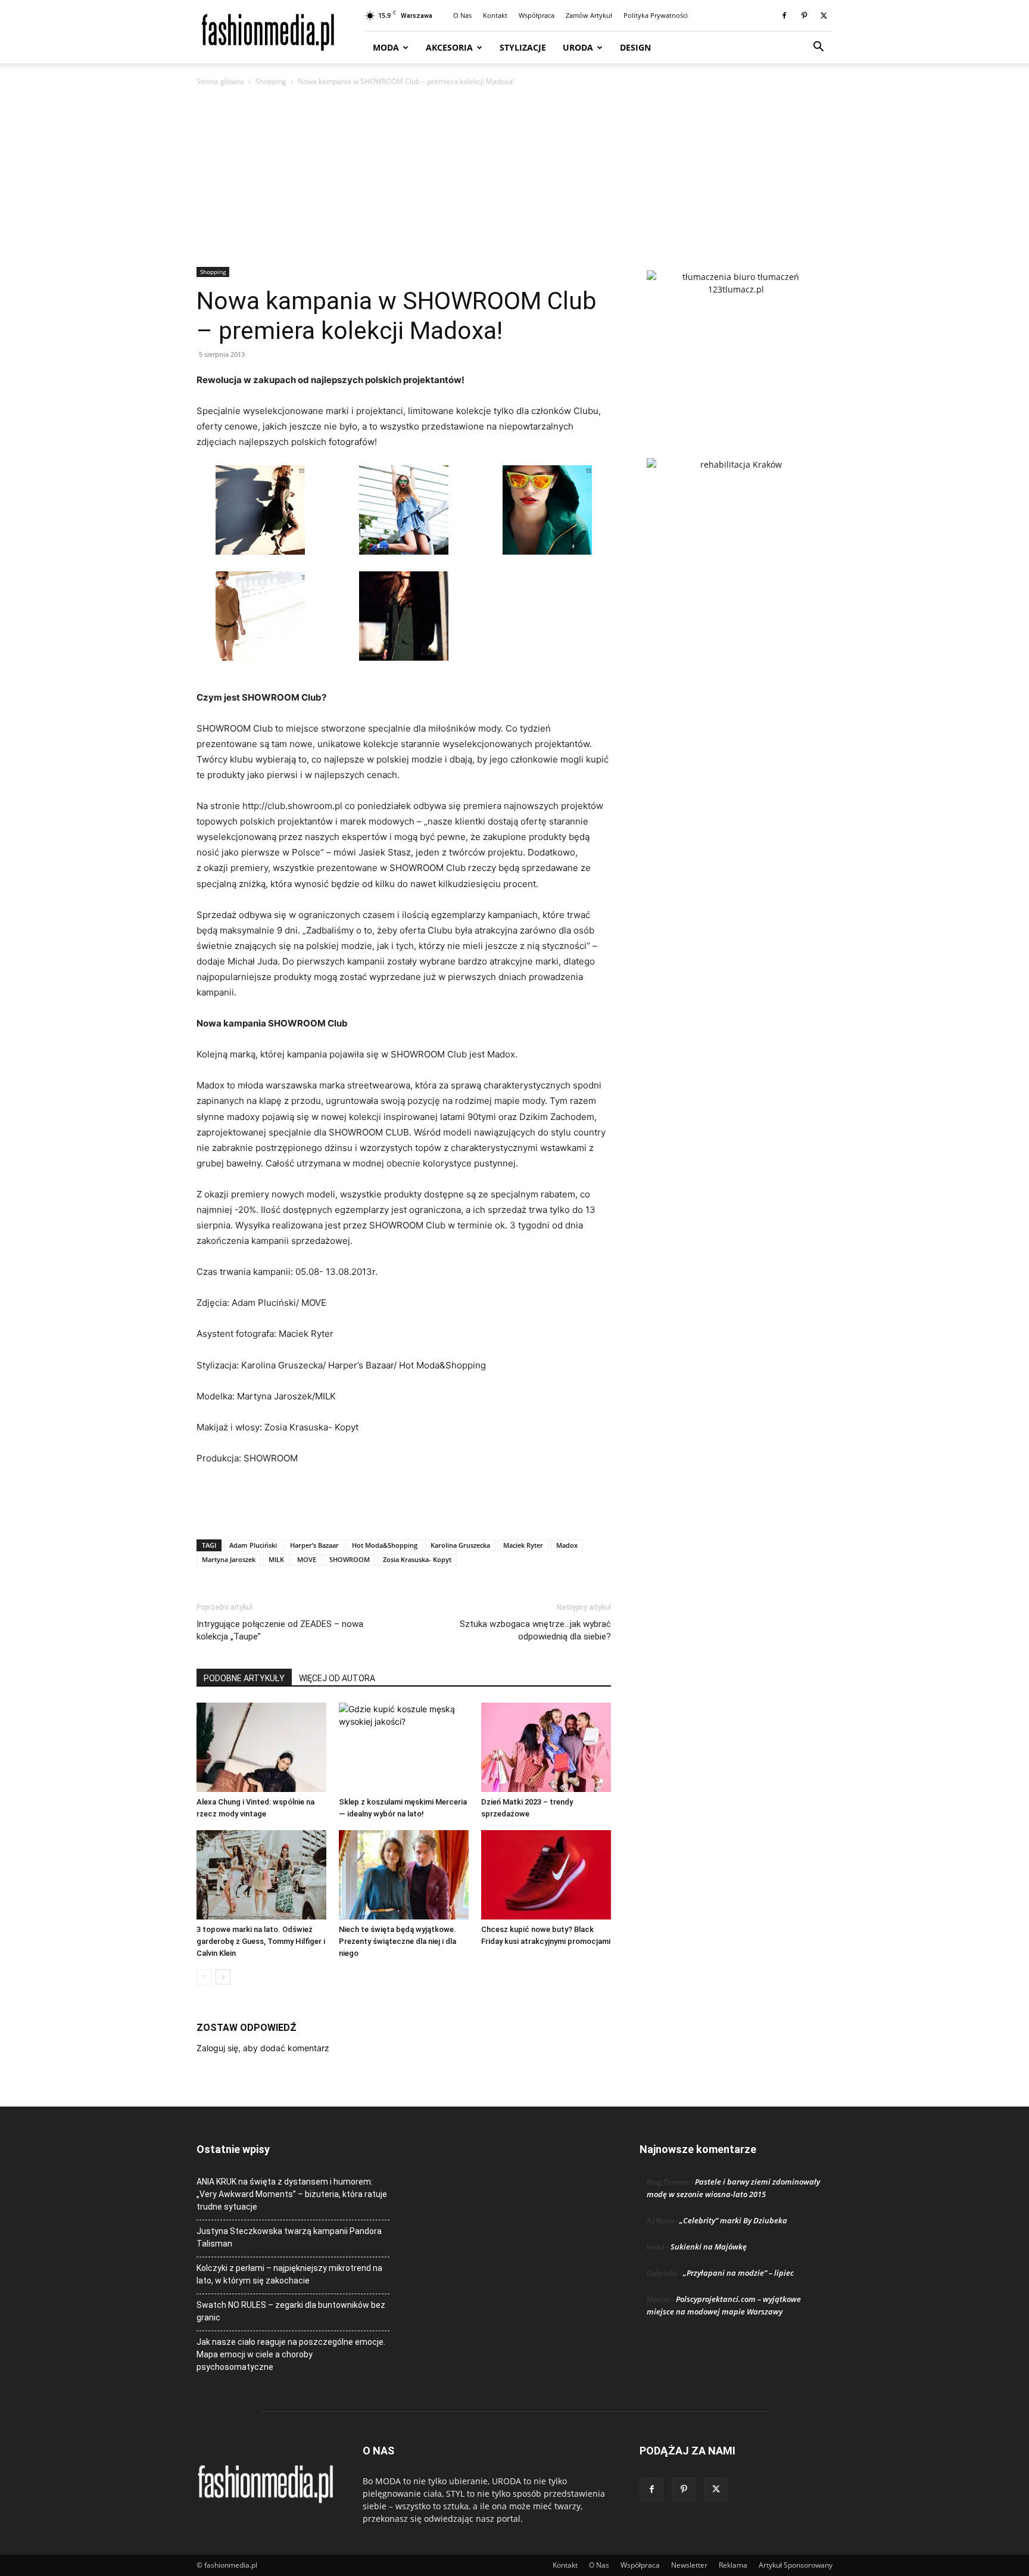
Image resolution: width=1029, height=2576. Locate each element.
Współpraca (537, 15)
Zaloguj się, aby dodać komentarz (263, 2048)
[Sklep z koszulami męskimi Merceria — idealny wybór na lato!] (404, 1747)
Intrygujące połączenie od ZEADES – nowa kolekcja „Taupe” (280, 1630)
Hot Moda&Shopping (385, 1545)
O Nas (462, 15)
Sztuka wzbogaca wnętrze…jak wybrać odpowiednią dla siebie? (535, 1630)
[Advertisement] (514, 178)
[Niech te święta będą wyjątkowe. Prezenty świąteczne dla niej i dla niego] (404, 1875)
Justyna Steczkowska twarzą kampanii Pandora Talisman (289, 2237)
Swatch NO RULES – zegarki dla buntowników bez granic (291, 2311)
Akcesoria (449, 47)
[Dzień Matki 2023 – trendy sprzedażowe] (546, 1747)
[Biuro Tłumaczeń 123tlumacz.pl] (736, 345)
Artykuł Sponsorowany (796, 2565)
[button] (818, 48)
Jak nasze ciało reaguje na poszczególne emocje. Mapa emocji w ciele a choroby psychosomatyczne (291, 2354)
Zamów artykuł (589, 15)
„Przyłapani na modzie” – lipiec (738, 2273)
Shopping (271, 81)
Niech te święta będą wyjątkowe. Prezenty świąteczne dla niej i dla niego (397, 1941)
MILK (276, 1559)
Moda (386, 47)
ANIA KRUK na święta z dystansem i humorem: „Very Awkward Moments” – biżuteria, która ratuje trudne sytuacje (292, 2194)
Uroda (578, 47)
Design (635, 47)
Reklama (733, 2565)
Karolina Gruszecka (460, 1545)
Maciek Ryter (523, 1545)
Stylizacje (523, 47)
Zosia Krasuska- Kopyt (417, 1559)
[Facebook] (784, 15)
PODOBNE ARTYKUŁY (244, 1678)
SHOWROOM (350, 1559)
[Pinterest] (804, 15)
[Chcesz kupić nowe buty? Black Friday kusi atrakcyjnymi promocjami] (546, 1875)
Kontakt (495, 15)
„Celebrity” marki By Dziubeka (733, 2220)
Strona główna (220, 81)
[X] (824, 15)
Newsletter (689, 2565)
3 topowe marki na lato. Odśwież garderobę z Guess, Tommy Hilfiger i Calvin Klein (261, 1941)
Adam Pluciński (253, 1545)
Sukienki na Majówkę (709, 2247)
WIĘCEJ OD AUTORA (337, 1678)
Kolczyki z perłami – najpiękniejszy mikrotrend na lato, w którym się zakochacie (289, 2274)
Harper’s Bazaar (314, 1545)
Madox (567, 1545)
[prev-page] (204, 1977)
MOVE (307, 1559)
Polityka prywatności (656, 15)
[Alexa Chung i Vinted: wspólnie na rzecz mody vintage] (261, 1747)
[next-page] (223, 1977)
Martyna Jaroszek (229, 1559)
